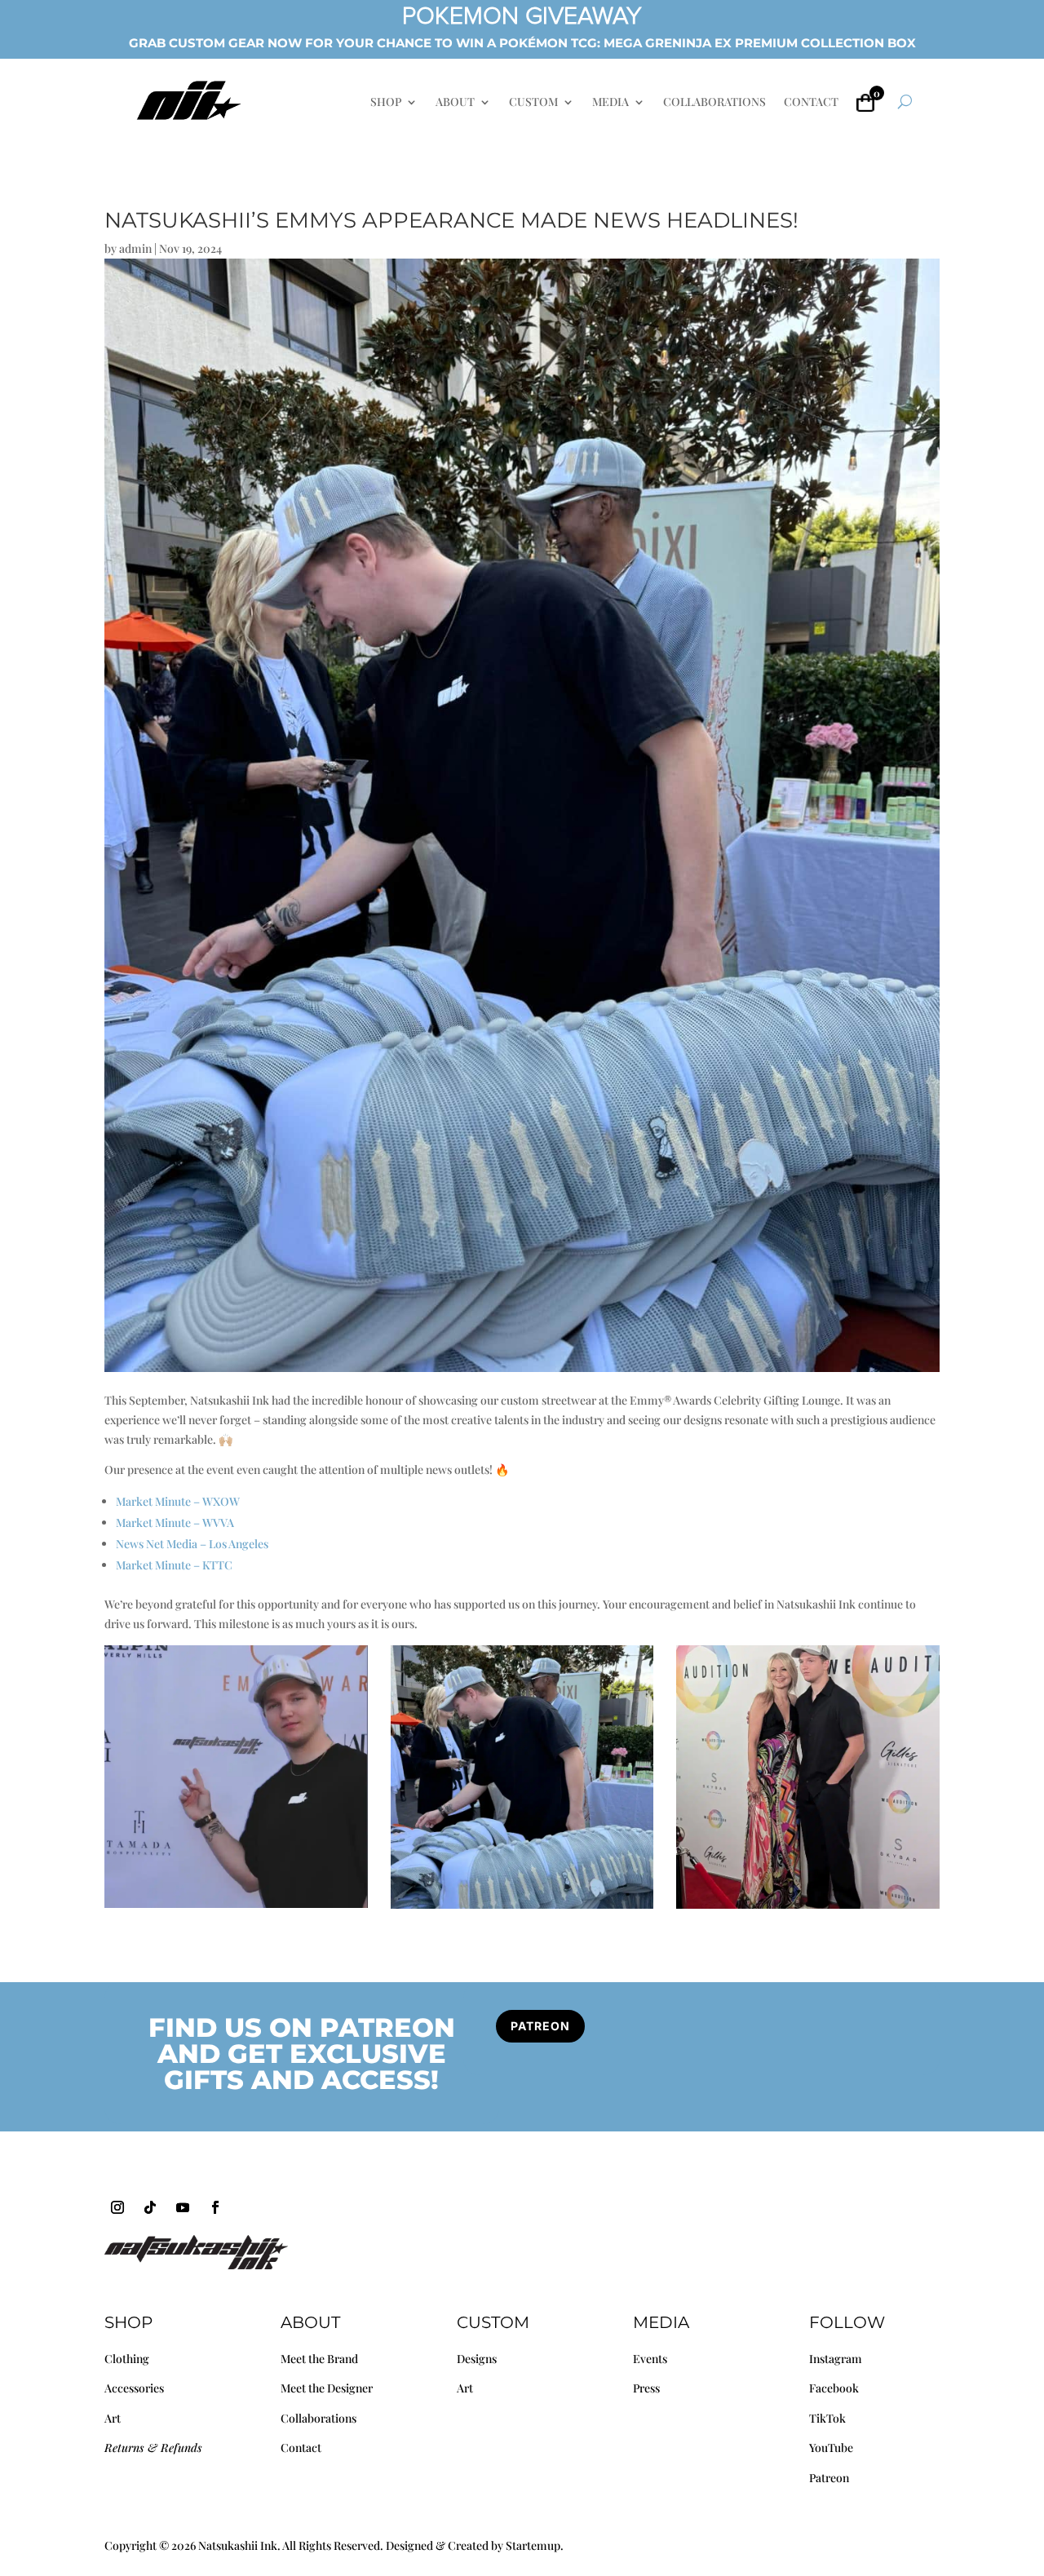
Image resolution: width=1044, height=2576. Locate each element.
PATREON (540, 2026)
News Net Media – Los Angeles (192, 1544)
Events (650, 2359)
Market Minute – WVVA (175, 1523)
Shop (128, 2322)
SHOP (386, 103)
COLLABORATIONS (714, 103)
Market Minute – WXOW (178, 1501)
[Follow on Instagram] (117, 2207)
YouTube (831, 2448)
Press (646, 2388)
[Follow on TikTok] (150, 2207)
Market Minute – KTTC (174, 1565)
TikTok (827, 2418)
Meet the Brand (319, 2359)
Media (661, 2322)
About (310, 2322)
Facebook (834, 2388)
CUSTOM (533, 103)
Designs (477, 2359)
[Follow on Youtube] (183, 2207)
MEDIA (610, 103)
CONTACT (811, 103)
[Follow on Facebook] (215, 2207)
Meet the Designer (327, 2388)
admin (135, 248)
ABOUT (455, 103)
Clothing (127, 2359)
